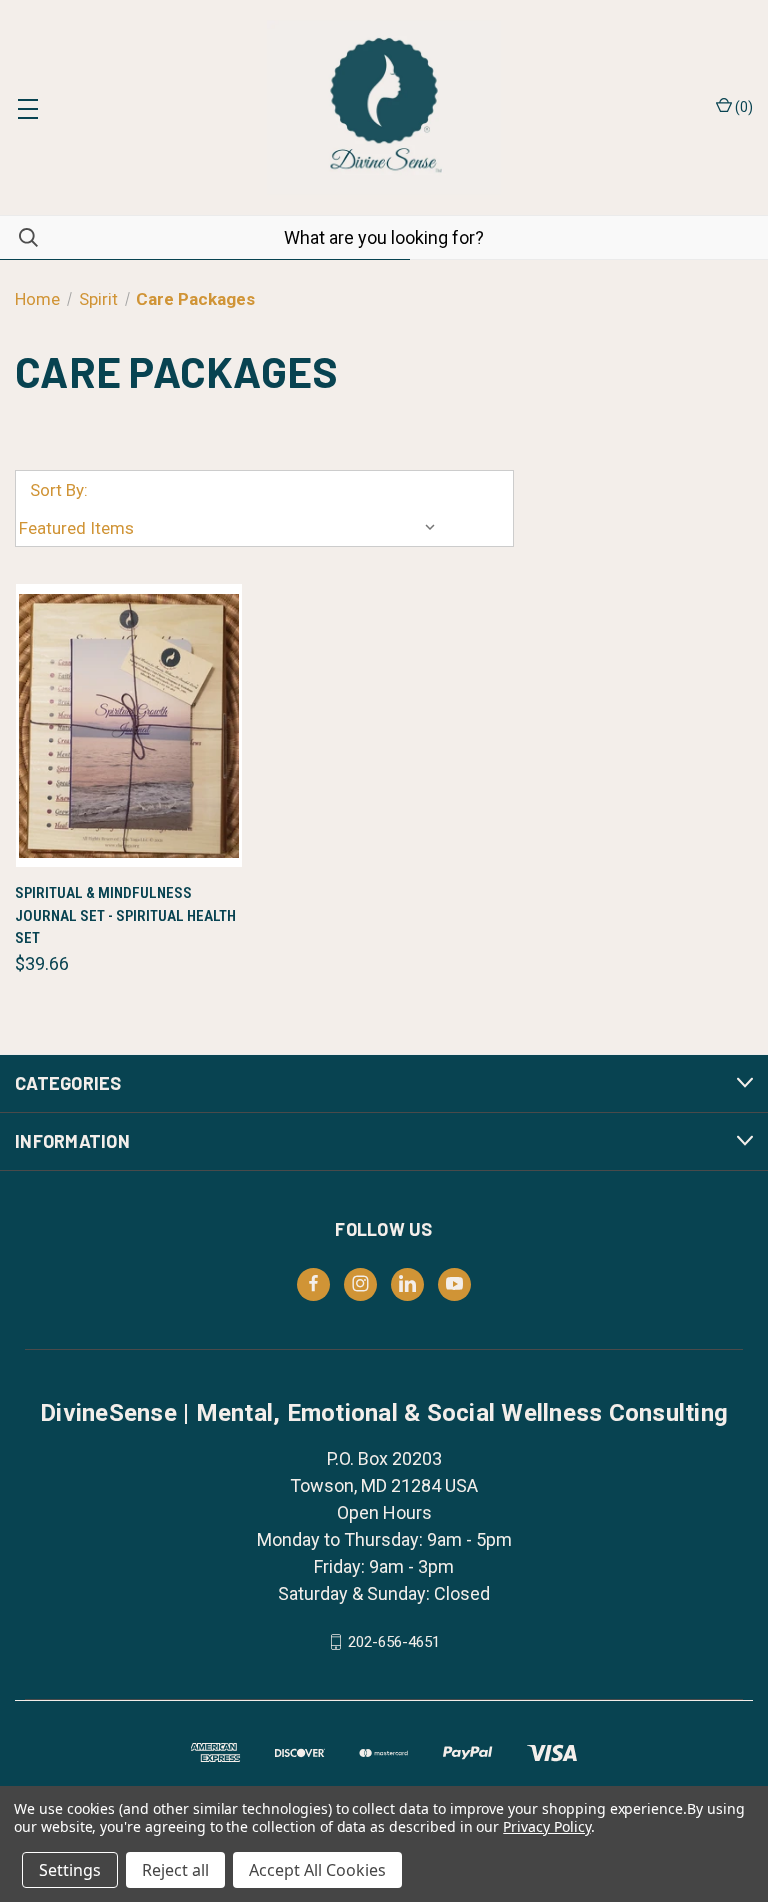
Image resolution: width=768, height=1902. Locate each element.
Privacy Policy (546, 1826)
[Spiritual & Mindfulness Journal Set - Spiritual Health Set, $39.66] (129, 725)
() (742, 107)
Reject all (175, 1870)
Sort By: (59, 490)
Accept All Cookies (317, 1870)
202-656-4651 (394, 1642)
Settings (70, 1870)
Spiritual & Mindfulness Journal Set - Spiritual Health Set (125, 915)
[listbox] (232, 528)
